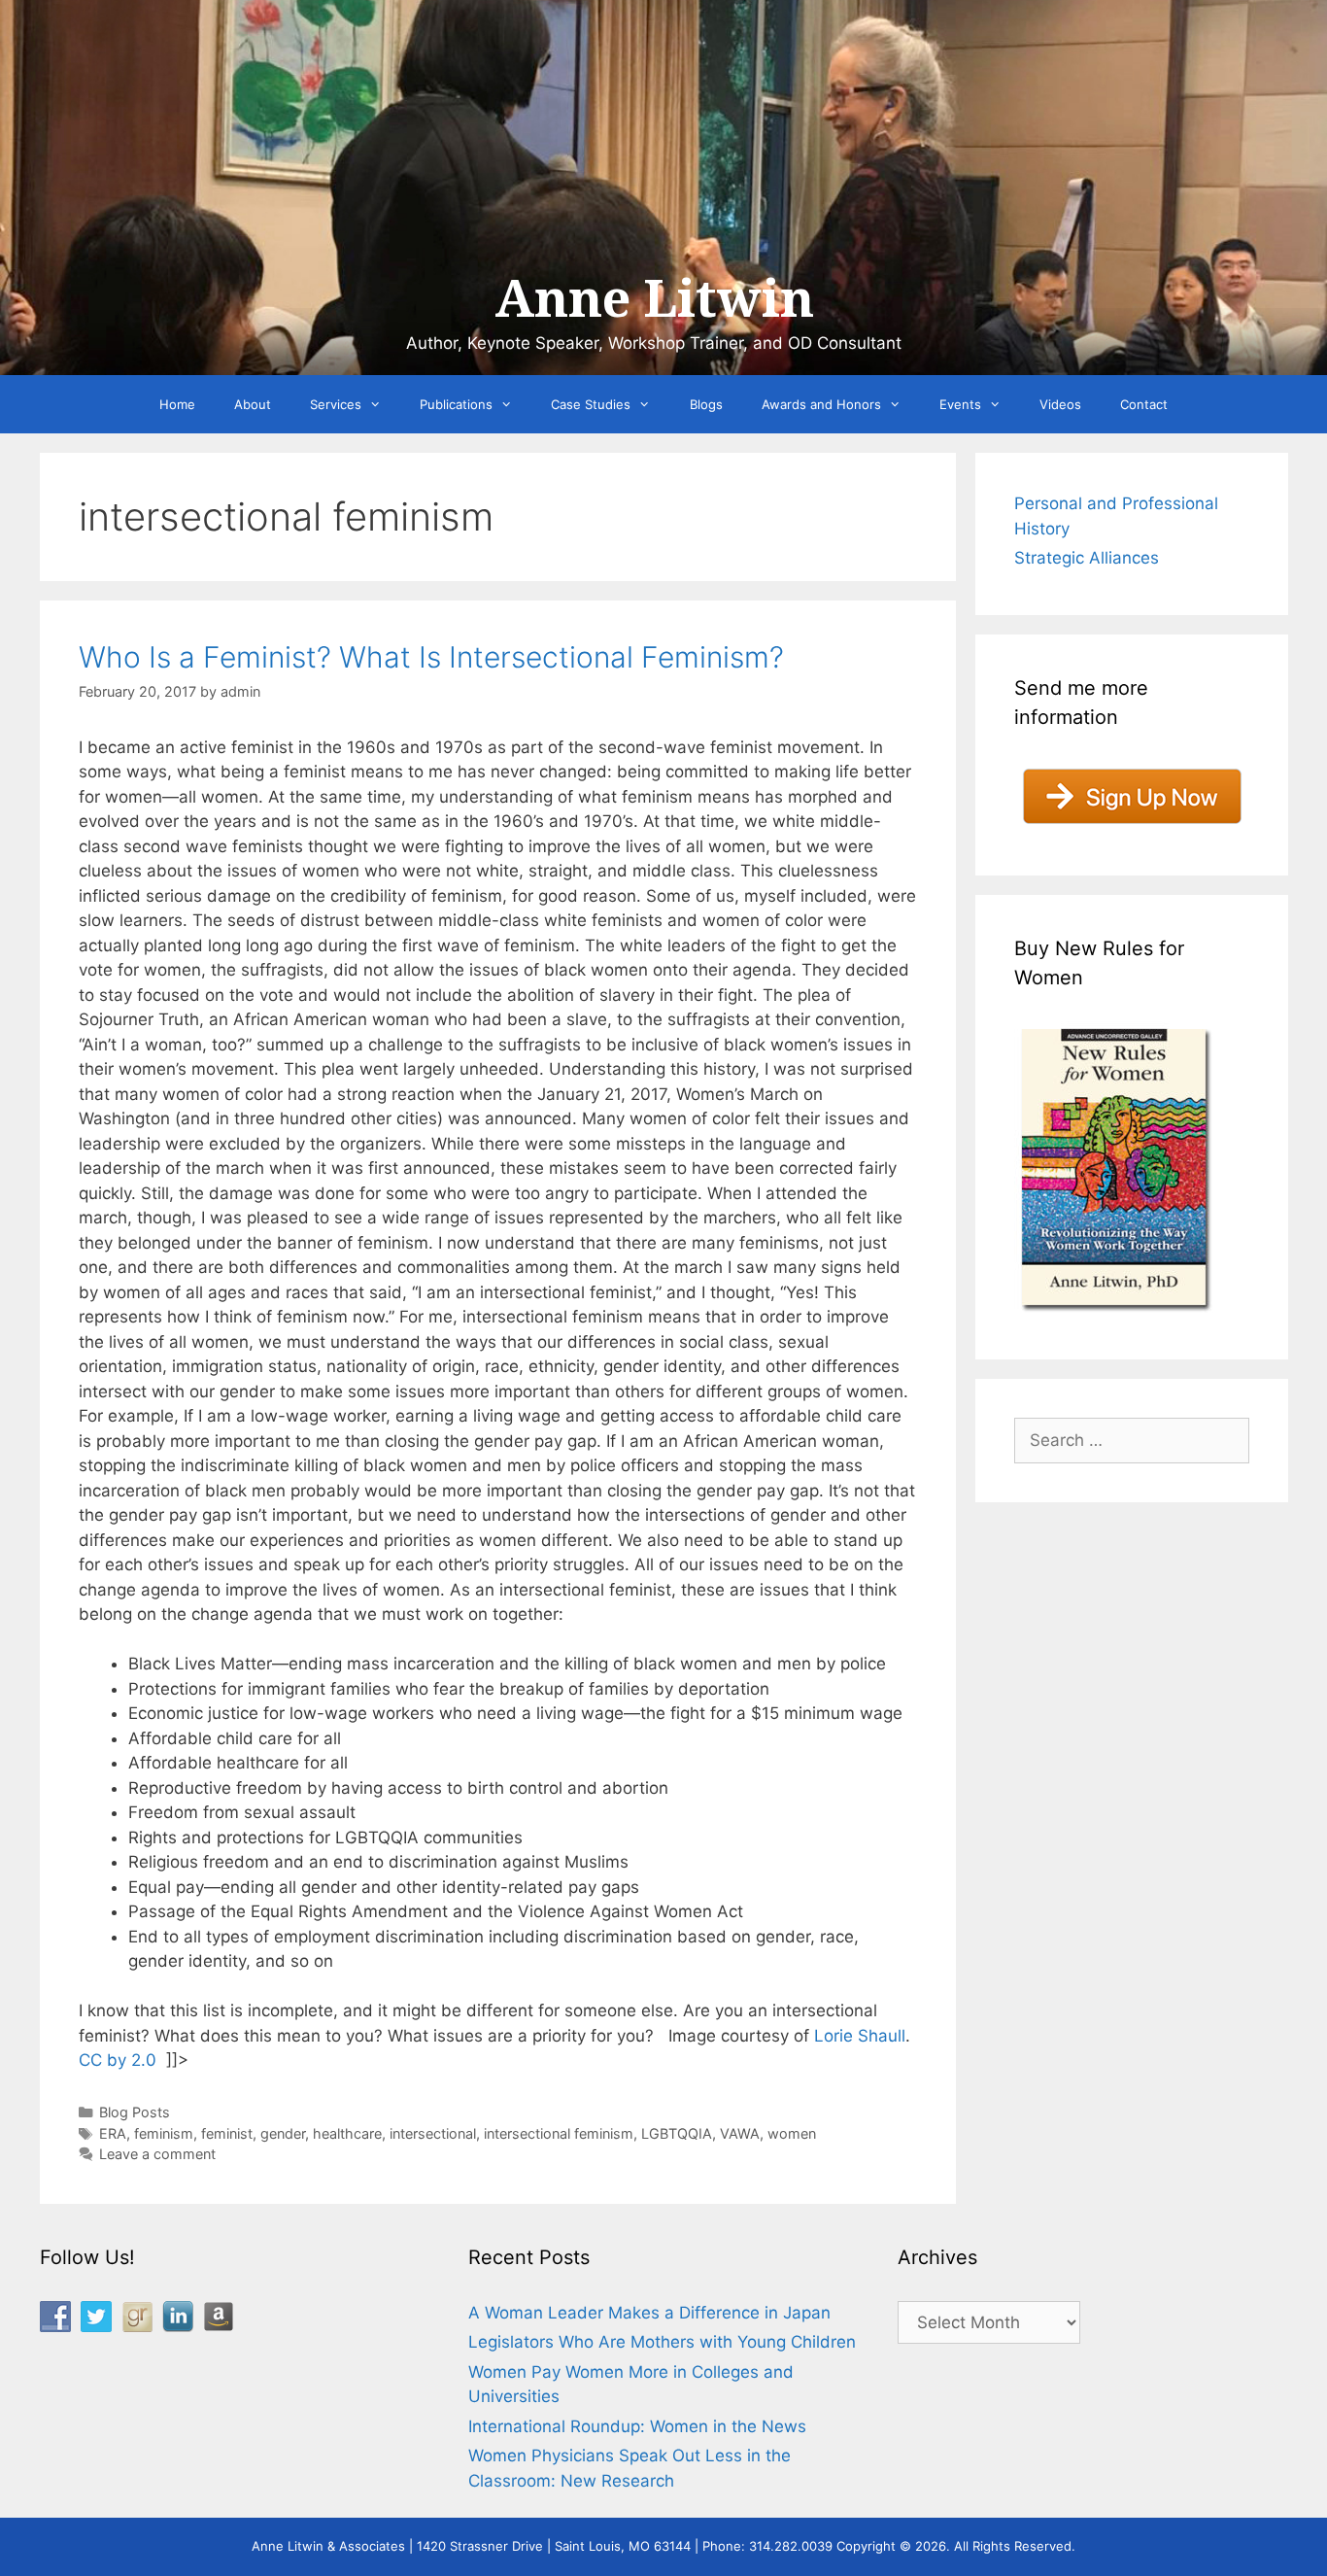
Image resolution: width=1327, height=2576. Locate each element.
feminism (164, 2133)
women (792, 2133)
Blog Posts (135, 2112)
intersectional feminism (559, 2133)
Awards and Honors (821, 404)
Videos (1060, 404)
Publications (456, 404)
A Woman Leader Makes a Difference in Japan (649, 2313)
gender (283, 2133)
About (253, 404)
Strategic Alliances (1087, 558)
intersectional (433, 2133)
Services (336, 404)
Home (177, 404)
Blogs (706, 404)
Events (960, 404)
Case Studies (591, 404)
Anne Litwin (654, 299)
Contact (1144, 404)
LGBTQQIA (677, 2133)
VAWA (740, 2133)
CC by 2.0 (118, 2060)
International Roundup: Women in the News (637, 2426)
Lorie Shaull (860, 2036)
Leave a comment (157, 2154)
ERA (113, 2133)
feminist (227, 2133)
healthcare (347, 2133)
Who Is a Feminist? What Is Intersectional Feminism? (431, 657)
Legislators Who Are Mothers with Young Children (662, 2342)
